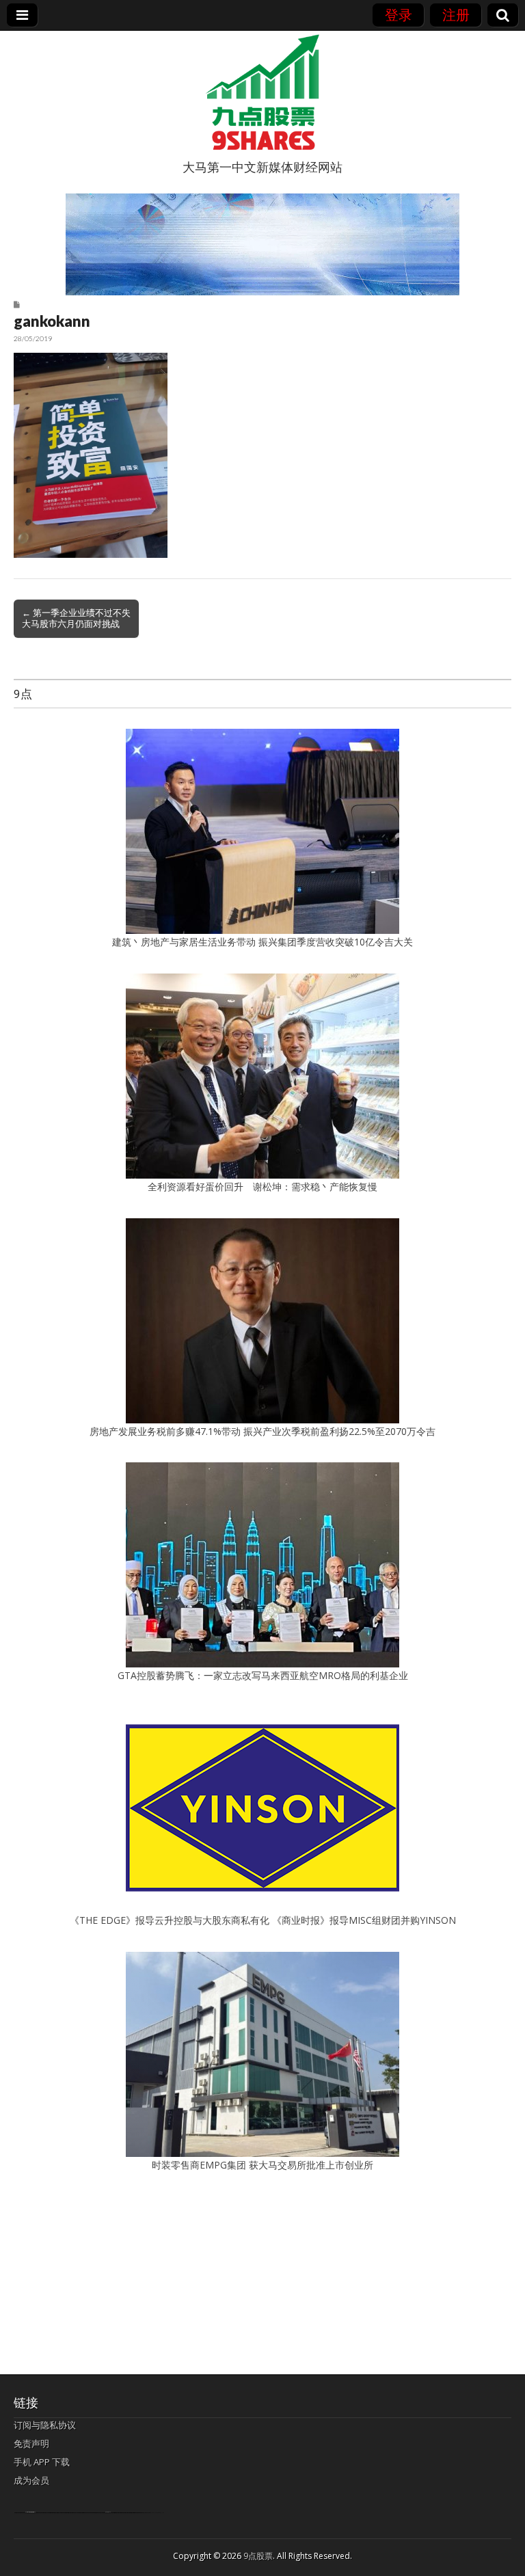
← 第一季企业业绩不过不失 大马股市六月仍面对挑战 (76, 618)
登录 (399, 15)
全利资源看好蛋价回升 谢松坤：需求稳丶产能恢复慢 (262, 1186)
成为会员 (31, 2480)
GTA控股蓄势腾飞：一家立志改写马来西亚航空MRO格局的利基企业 (263, 1675)
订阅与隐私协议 (45, 2425)
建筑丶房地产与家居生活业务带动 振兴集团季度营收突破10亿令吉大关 (262, 942)
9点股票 (258, 2556)
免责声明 (31, 2443)
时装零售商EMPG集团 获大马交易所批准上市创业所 (262, 2165)
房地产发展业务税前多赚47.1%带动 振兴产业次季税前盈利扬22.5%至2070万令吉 (262, 1431)
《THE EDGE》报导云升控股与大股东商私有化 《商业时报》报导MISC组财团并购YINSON (263, 1920)
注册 (456, 15)
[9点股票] (262, 92)
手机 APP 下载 (42, 2462)
